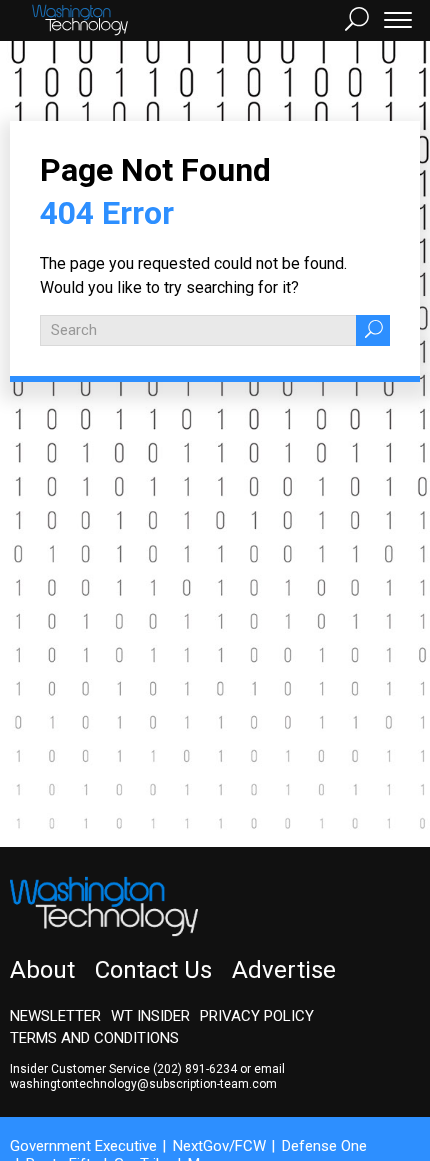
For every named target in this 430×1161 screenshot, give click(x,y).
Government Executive (83, 1146)
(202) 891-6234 (195, 1069)
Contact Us (153, 970)
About (42, 970)
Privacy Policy (257, 1016)
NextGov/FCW (219, 1146)
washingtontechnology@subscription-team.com (143, 1084)
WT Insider (150, 1016)
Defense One (324, 1146)
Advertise (284, 970)
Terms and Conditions (94, 1038)
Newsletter (55, 1016)
